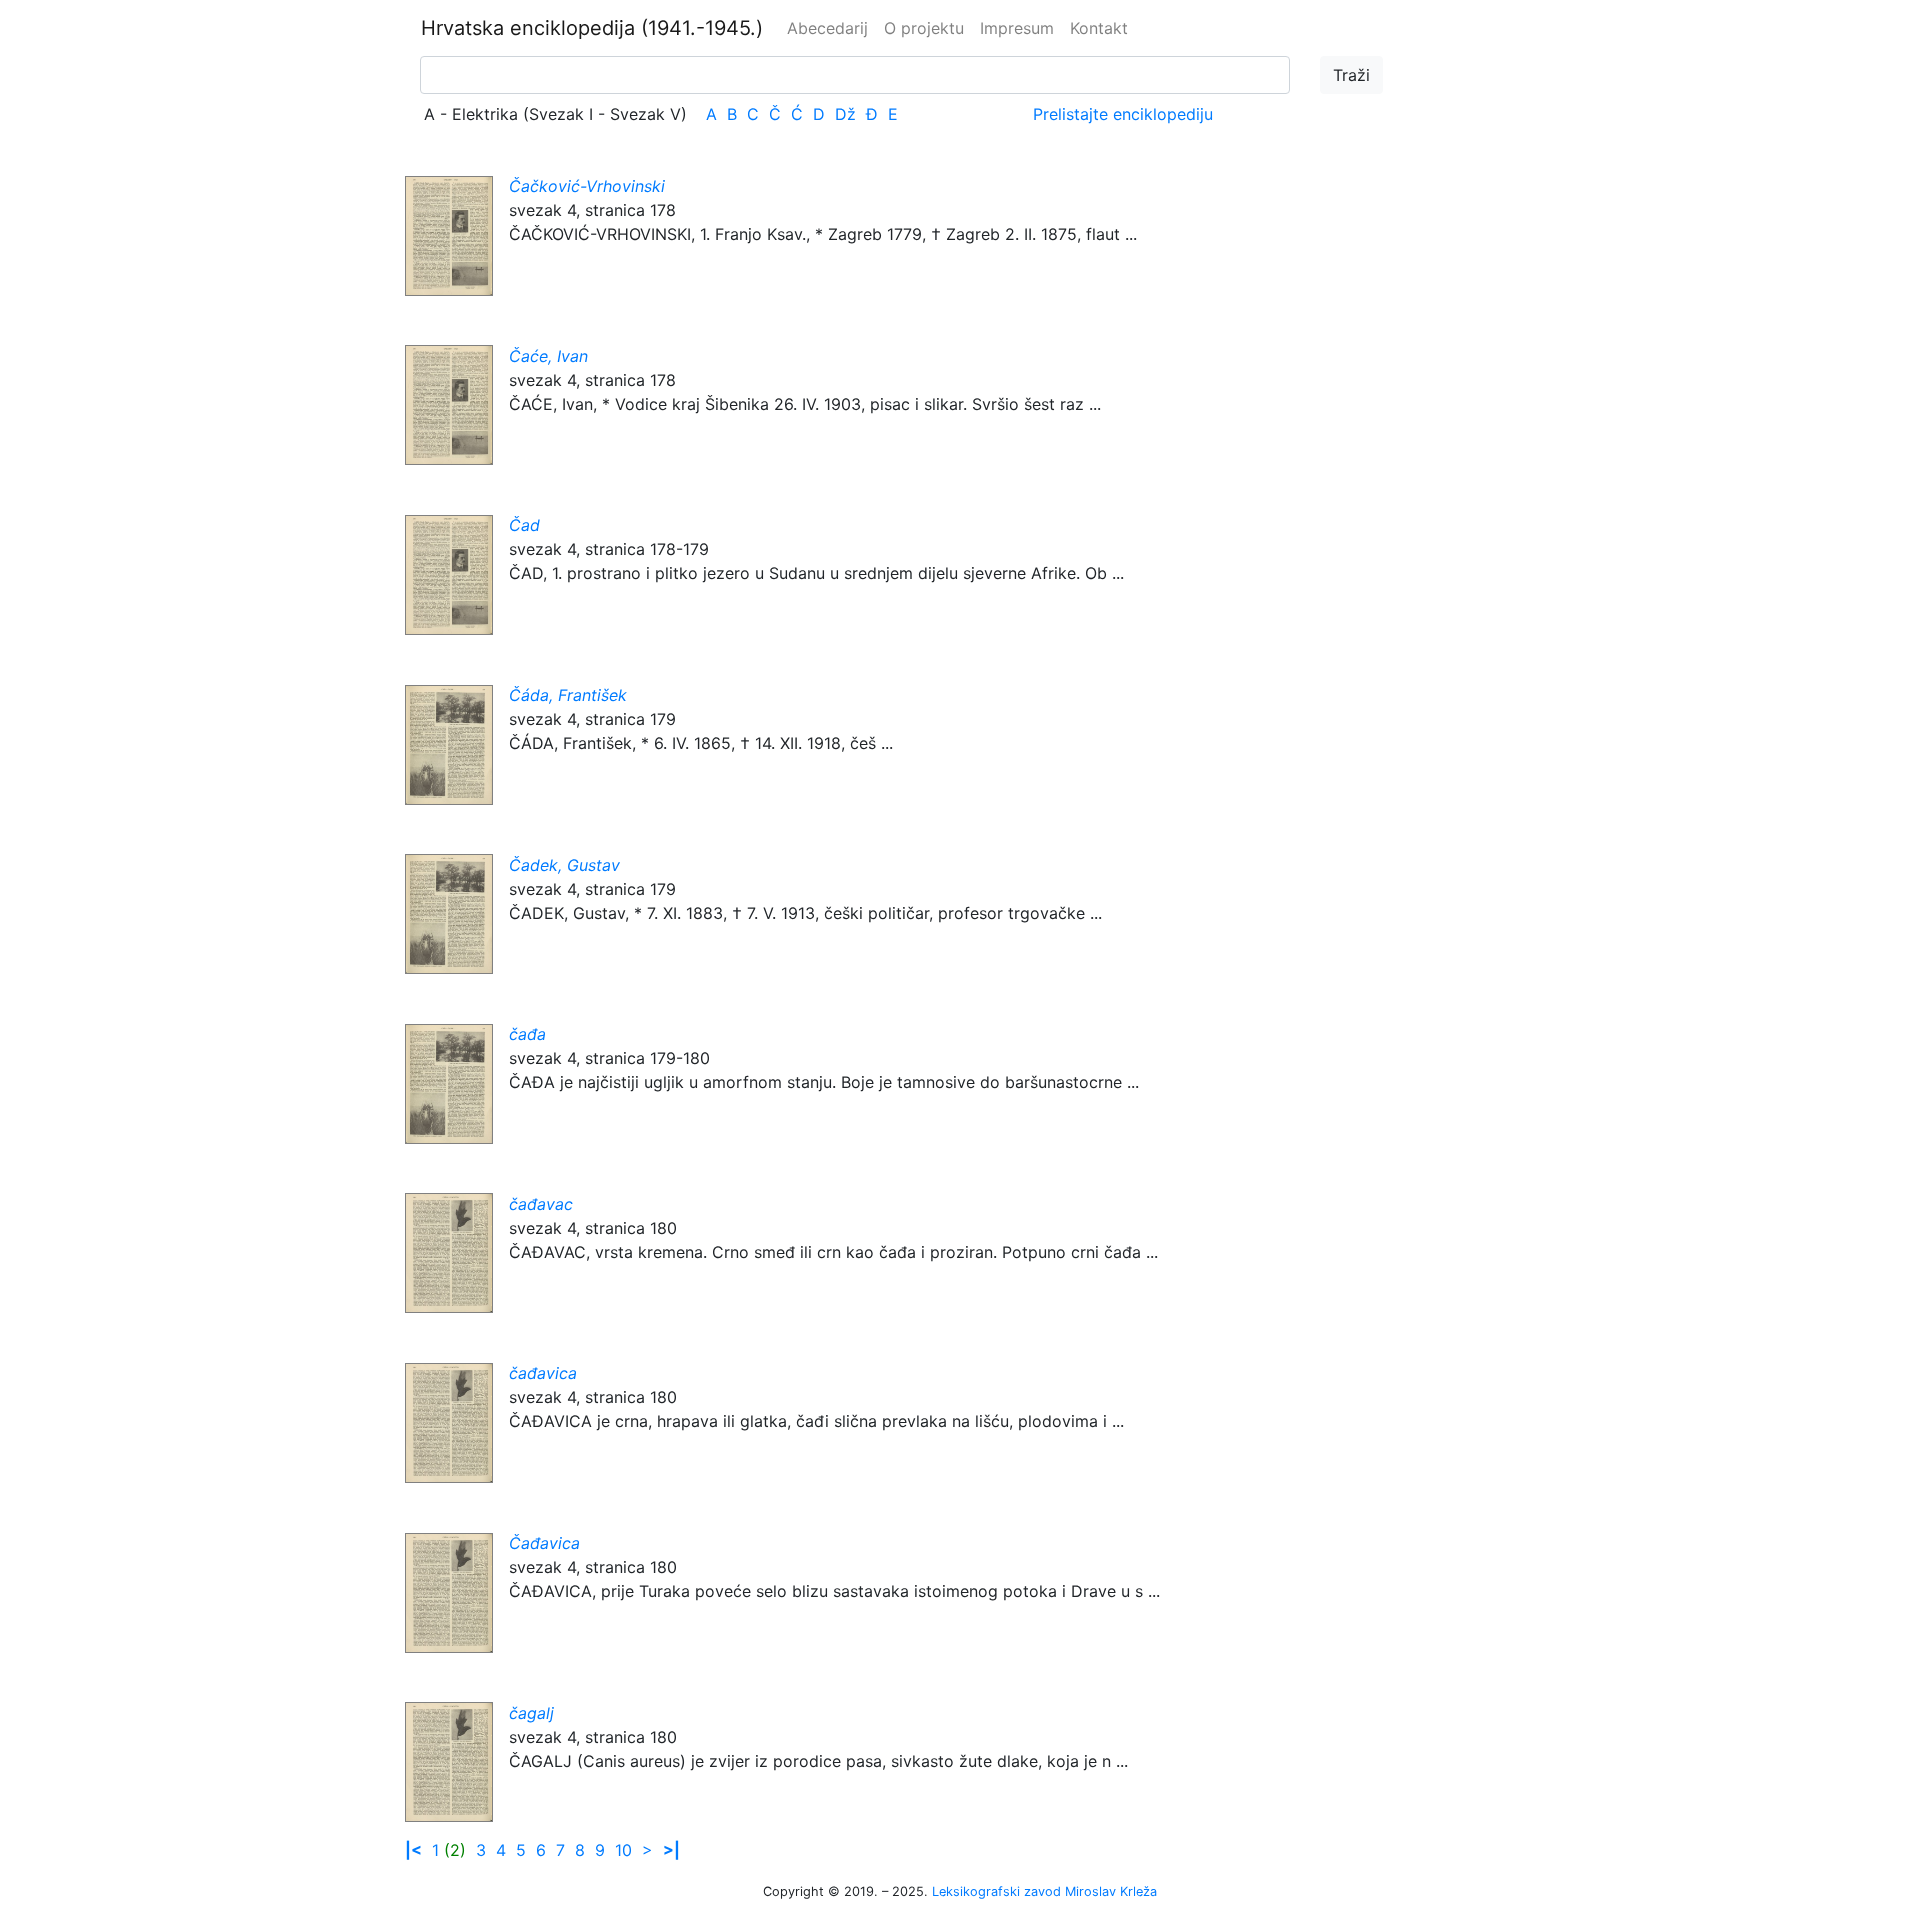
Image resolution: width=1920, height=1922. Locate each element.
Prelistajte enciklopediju (1123, 114)
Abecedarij (827, 28)
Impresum (1017, 28)
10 (623, 1850)
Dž (845, 114)
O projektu (924, 28)
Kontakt (1099, 28)
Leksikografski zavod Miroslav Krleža (1044, 1891)
